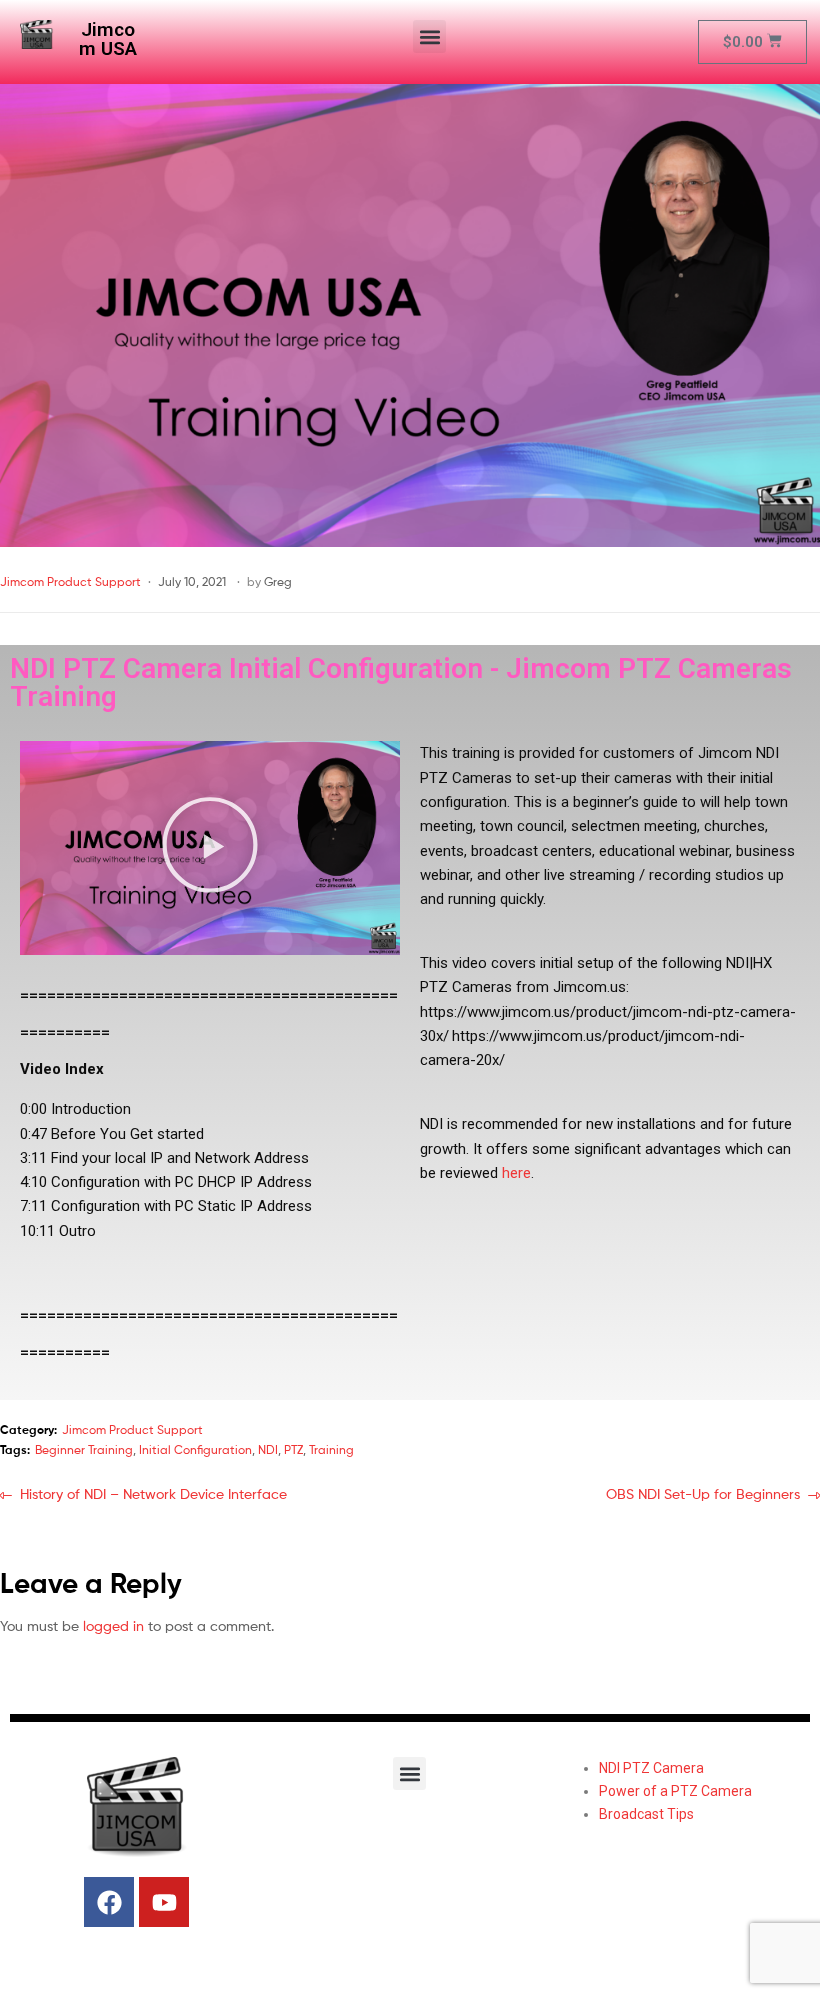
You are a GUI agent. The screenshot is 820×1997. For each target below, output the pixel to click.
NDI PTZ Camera (651, 1768)
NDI (268, 1449)
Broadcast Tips (646, 1814)
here (516, 1173)
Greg (278, 581)
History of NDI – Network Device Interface (153, 1492)
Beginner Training (84, 1449)
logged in (113, 1625)
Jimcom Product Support (70, 581)
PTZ (293, 1449)
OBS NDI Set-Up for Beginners (703, 1492)
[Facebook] (109, 1902)
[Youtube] (164, 1902)
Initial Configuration (195, 1449)
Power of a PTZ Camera (675, 1791)
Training (331, 1449)
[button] (429, 36)
